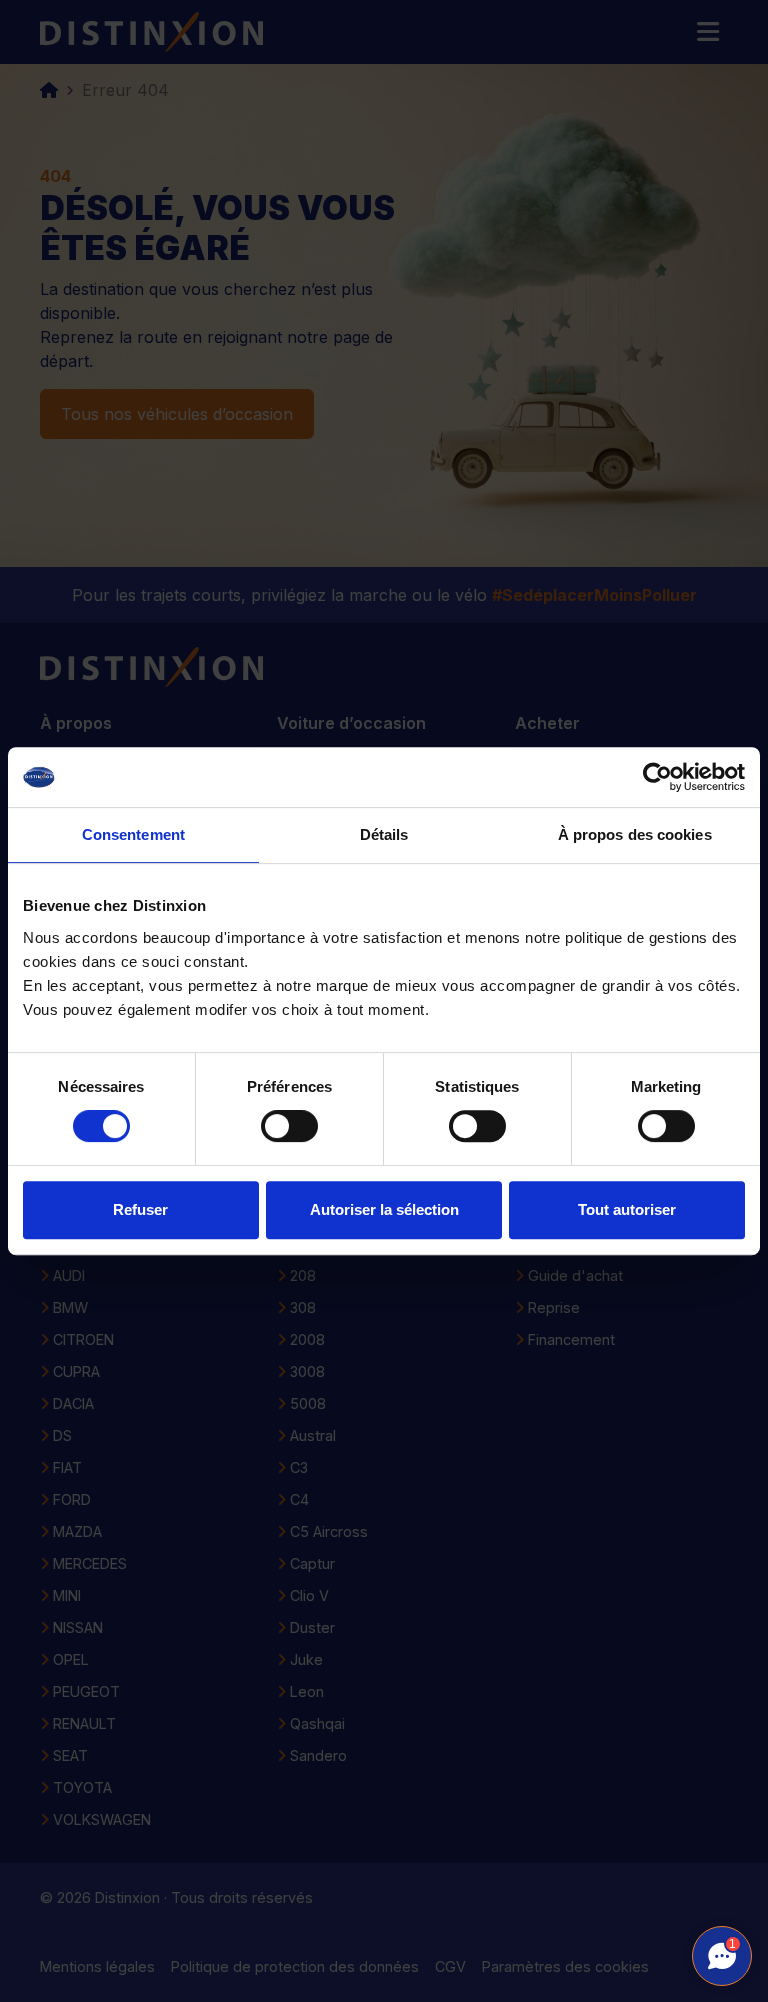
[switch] (289, 1126)
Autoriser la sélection (384, 1209)
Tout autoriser (627, 1209)
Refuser (140, 1209)
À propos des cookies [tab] (635, 834)
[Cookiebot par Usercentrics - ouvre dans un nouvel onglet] (657, 777)
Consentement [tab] (133, 834)
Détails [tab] (384, 834)
